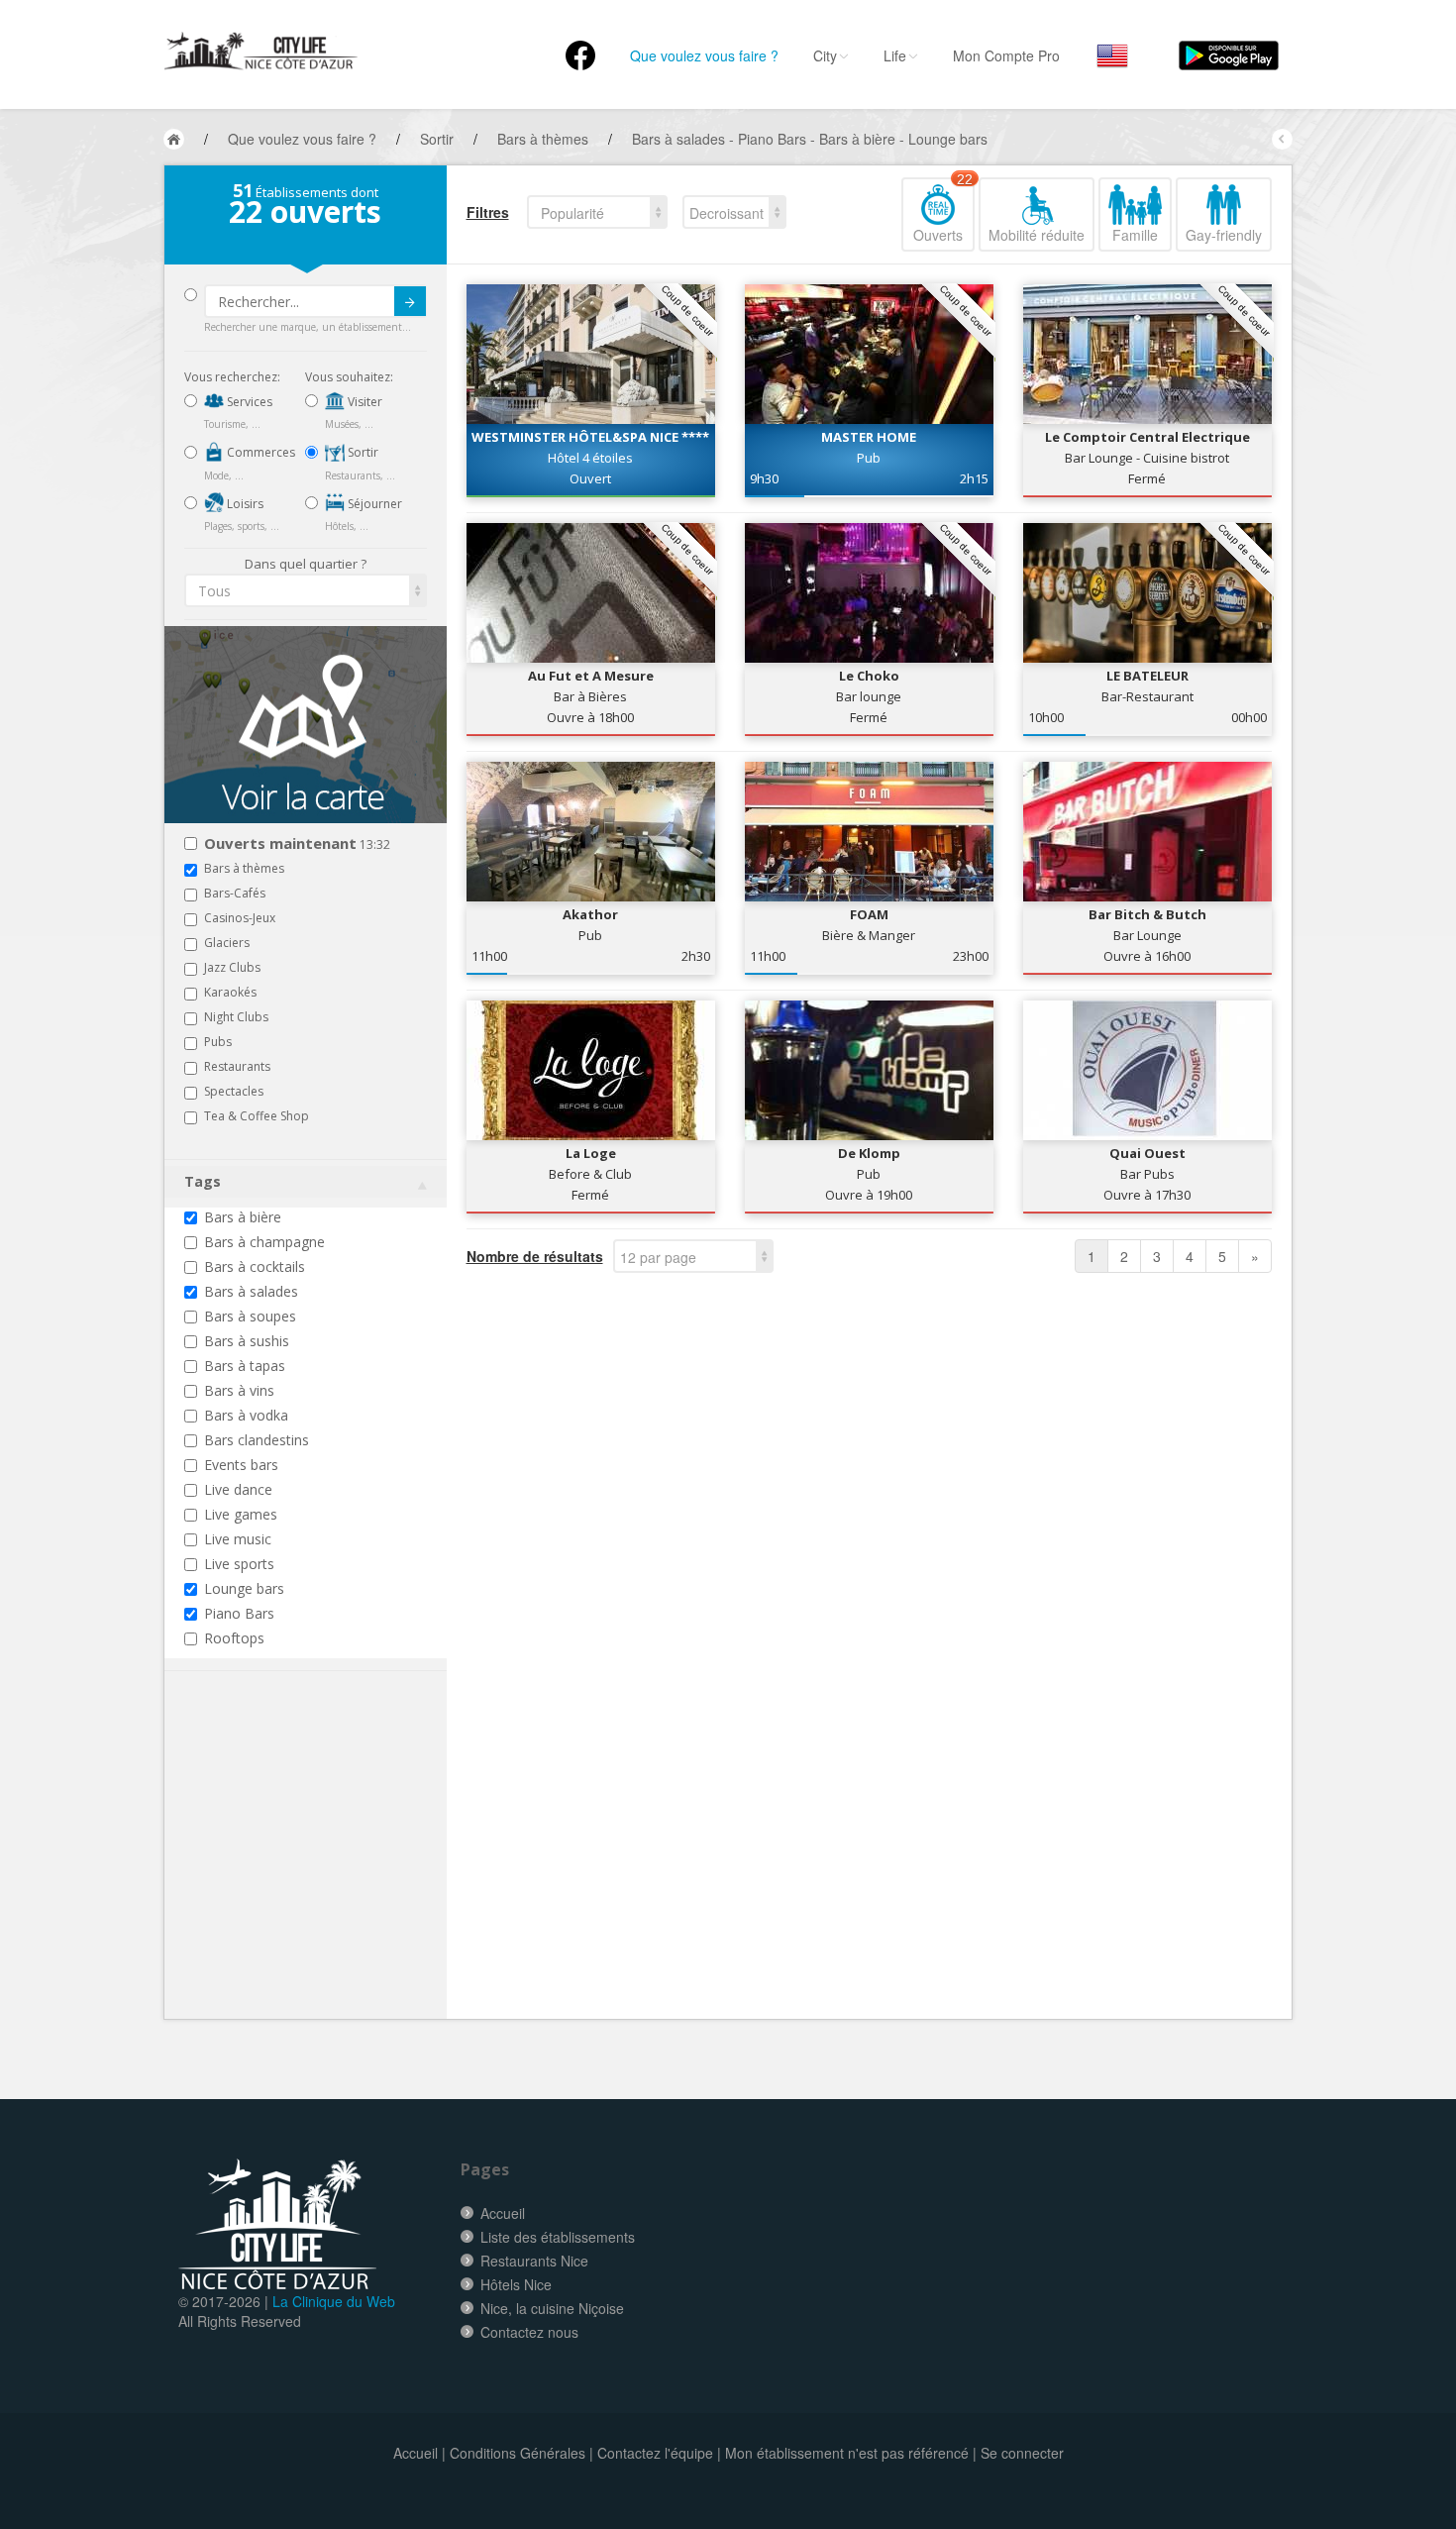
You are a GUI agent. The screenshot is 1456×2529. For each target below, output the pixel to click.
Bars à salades (251, 1291)
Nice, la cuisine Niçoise (552, 2308)
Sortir (362, 452)
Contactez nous (529, 2332)
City (825, 55)
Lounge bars (244, 1588)
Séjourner (373, 504)
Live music (238, 1539)
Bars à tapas (245, 1366)
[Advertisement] (303, 1875)
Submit (410, 301)
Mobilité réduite (1037, 235)
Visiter (364, 402)
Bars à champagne (264, 1242)
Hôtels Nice (516, 2284)
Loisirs (244, 504)
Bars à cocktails (255, 1266)
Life (895, 55)
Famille (1135, 235)
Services (248, 402)
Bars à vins (239, 1390)
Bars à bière (243, 1217)
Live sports (239, 1564)
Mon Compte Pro (1006, 55)
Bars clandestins (257, 1440)
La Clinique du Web (334, 2301)
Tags (203, 1181)
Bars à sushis (247, 1341)
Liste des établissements (558, 2237)
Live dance (238, 1489)
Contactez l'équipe (655, 2453)
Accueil (503, 2213)
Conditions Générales (518, 2453)
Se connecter (1022, 2453)
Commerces (260, 452)
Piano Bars (239, 1613)
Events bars (241, 1465)
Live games (241, 1514)
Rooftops (234, 1638)
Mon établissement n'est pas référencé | (851, 2453)
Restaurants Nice (534, 2261)
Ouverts (943, 211)
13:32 (297, 844)
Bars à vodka (246, 1415)
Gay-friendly (1224, 235)
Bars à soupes (250, 1316)
